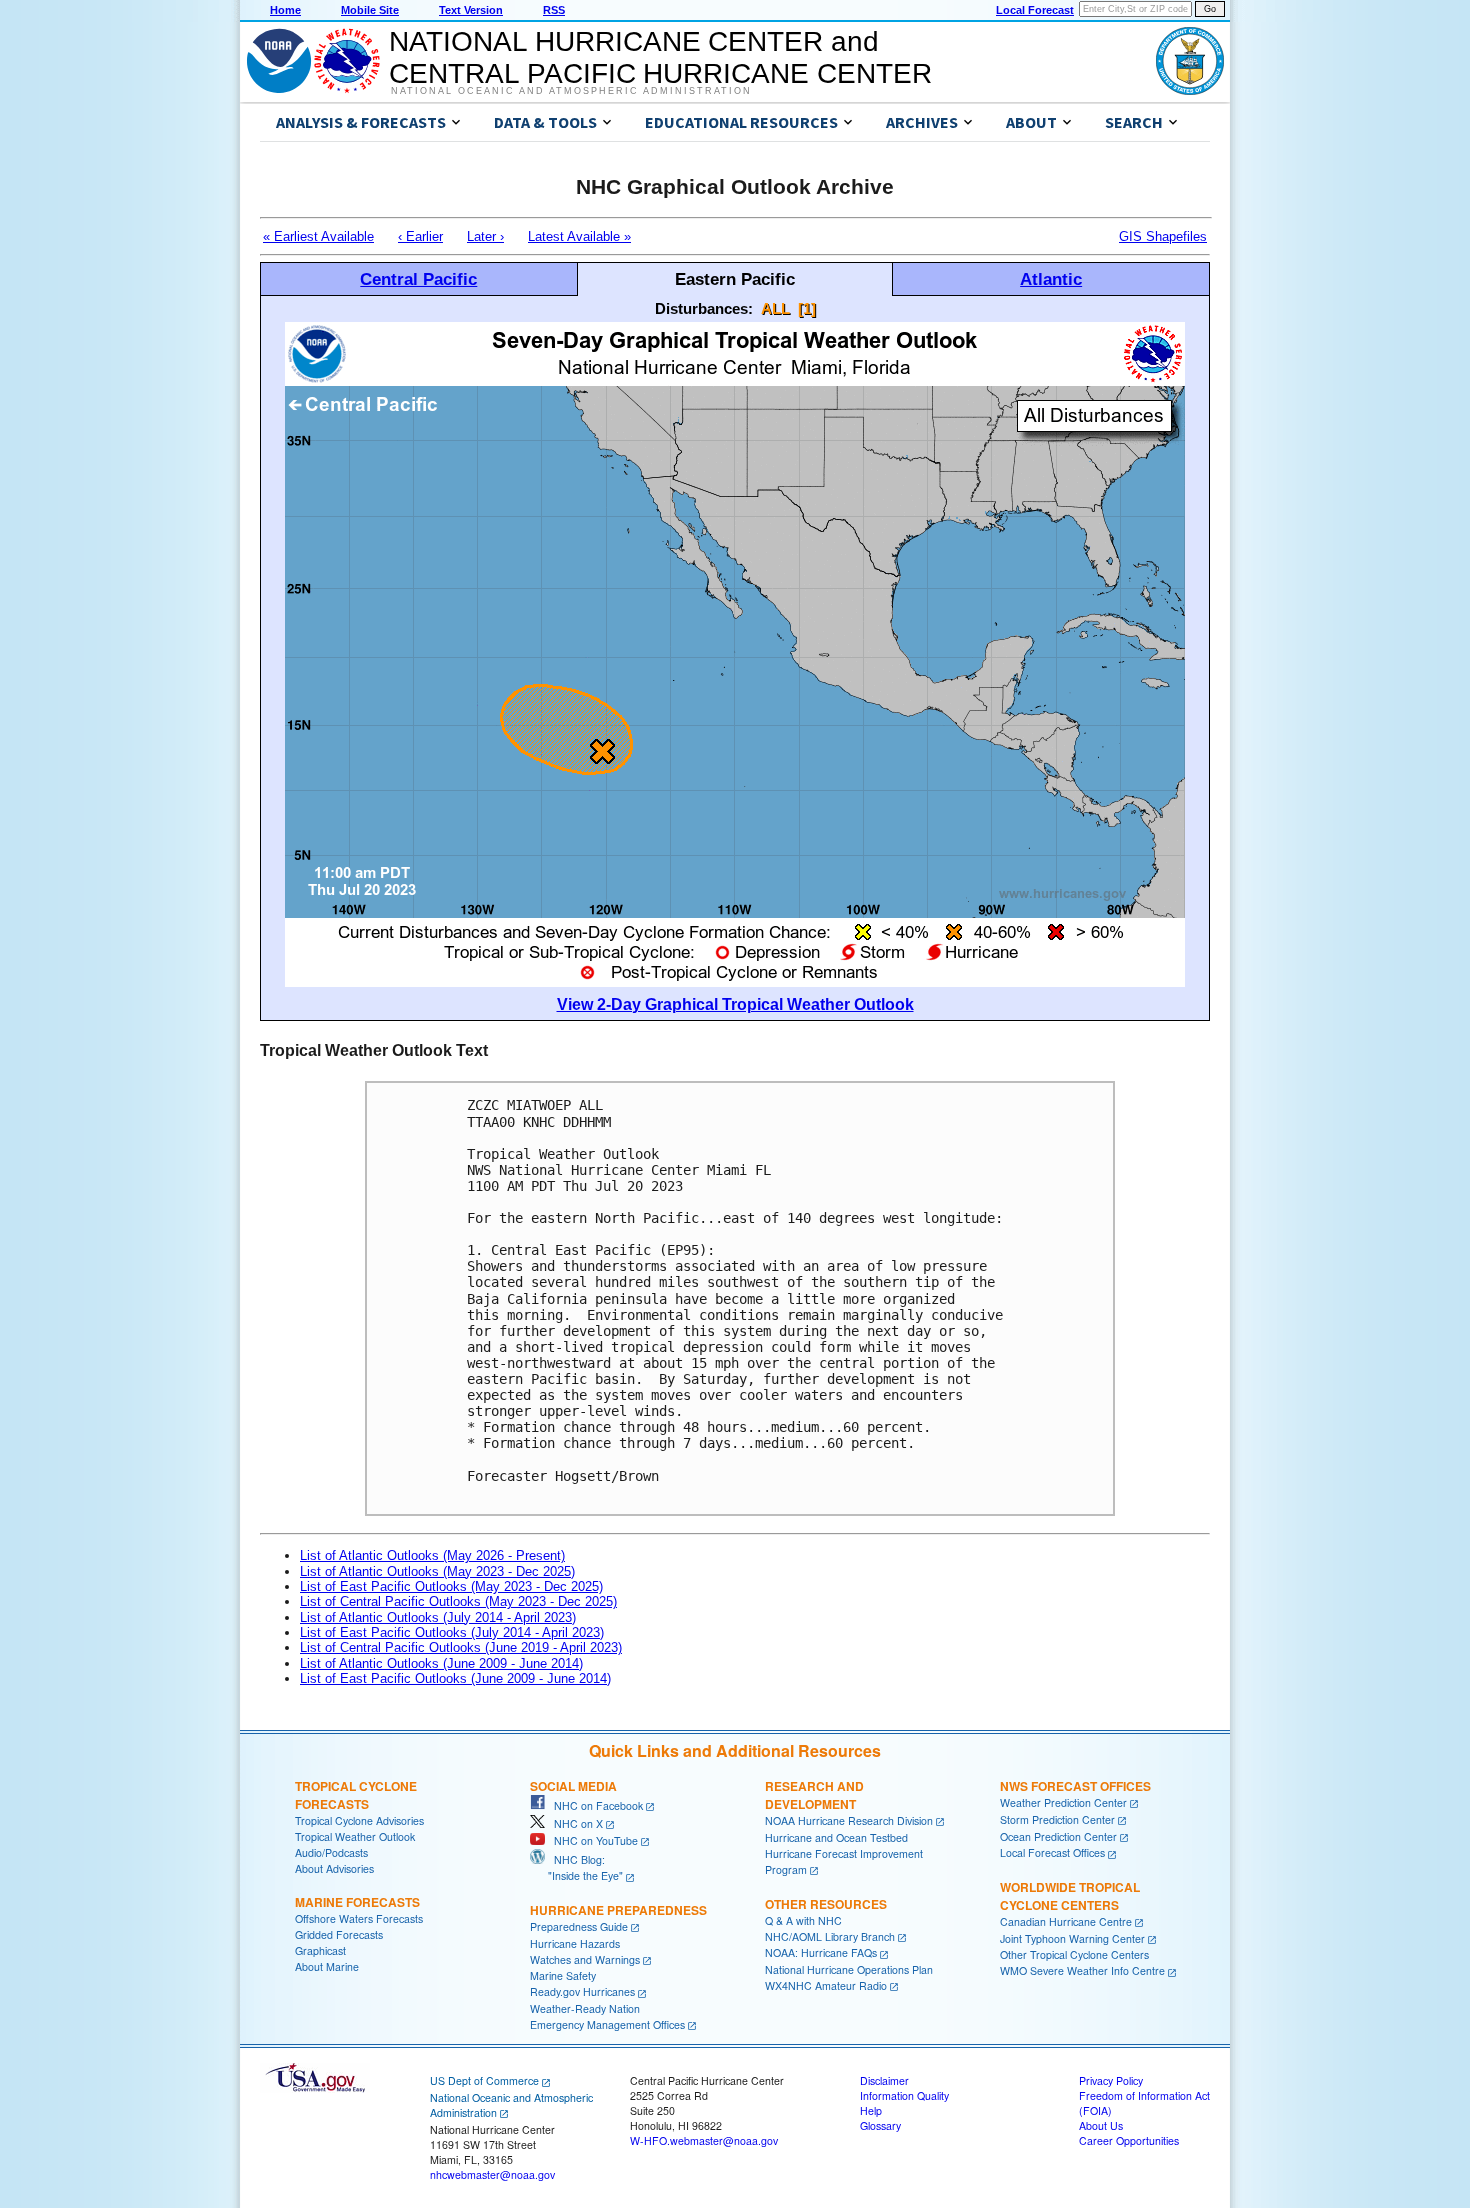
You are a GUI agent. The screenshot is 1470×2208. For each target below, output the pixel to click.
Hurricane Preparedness (618, 1910)
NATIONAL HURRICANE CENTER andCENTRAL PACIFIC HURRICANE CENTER (660, 57)
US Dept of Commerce (484, 2080)
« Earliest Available (318, 236)
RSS (554, 10)
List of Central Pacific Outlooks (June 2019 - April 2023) (461, 1647)
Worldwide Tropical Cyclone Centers (1070, 1896)
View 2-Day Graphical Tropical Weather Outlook (735, 1004)
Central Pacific (418, 279)
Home (285, 10)
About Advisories (334, 1868)
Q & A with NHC (803, 1920)
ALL (775, 308)
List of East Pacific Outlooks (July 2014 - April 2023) (452, 1632)
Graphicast (320, 1950)
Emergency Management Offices (607, 2024)
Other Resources (826, 1904)
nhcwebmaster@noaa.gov (492, 2174)
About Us (1101, 2125)
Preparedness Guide (579, 1926)
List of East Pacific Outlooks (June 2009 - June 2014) (455, 1678)
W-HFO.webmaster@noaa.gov (704, 2140)
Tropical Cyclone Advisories (359, 1820)
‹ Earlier (420, 236)
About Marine (327, 1966)
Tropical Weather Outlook (355, 1836)
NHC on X (574, 1823)
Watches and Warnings (585, 1959)
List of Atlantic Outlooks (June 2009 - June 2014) (441, 1663)
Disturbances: (704, 308)
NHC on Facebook (594, 1805)
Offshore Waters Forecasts (359, 1918)
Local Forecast (1035, 10)
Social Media (573, 1786)
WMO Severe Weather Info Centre (1082, 1970)
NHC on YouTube (591, 1840)
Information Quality (904, 2095)
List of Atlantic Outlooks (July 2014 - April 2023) (438, 1617)
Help (871, 2110)
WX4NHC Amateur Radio (826, 1985)
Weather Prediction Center (1063, 1802)
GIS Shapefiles (1163, 236)
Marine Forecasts (357, 1902)
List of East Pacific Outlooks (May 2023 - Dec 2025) (451, 1586)
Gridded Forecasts (339, 1934)
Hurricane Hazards (575, 1943)
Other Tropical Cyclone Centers (1074, 1954)
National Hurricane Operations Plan (849, 1969)
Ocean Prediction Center (1058, 1836)
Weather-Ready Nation (585, 2008)
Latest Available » (579, 236)
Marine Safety (563, 1975)
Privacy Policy (1111, 2080)
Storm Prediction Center (1057, 1819)
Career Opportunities (1129, 2140)
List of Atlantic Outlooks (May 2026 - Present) (432, 1555)
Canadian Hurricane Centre (1066, 1921)
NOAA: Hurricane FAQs (821, 1952)
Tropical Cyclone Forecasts (356, 1795)
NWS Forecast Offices (1075, 1786)
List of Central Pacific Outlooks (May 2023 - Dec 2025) (458, 1601)
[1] (807, 308)
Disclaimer (884, 2080)
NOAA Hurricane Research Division (849, 1820)
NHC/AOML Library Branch (830, 1936)
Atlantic (1051, 279)
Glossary (880, 2125)
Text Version (471, 10)
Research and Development (814, 1795)
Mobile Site (370, 10)
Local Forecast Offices (1052, 1852)
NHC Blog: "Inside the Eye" (576, 1867)
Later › (485, 236)
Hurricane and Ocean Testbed (836, 1837)
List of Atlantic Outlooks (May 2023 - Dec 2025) (437, 1571)
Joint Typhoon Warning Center (1072, 1938)
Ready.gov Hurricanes (582, 1991)
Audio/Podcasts (331, 1852)
